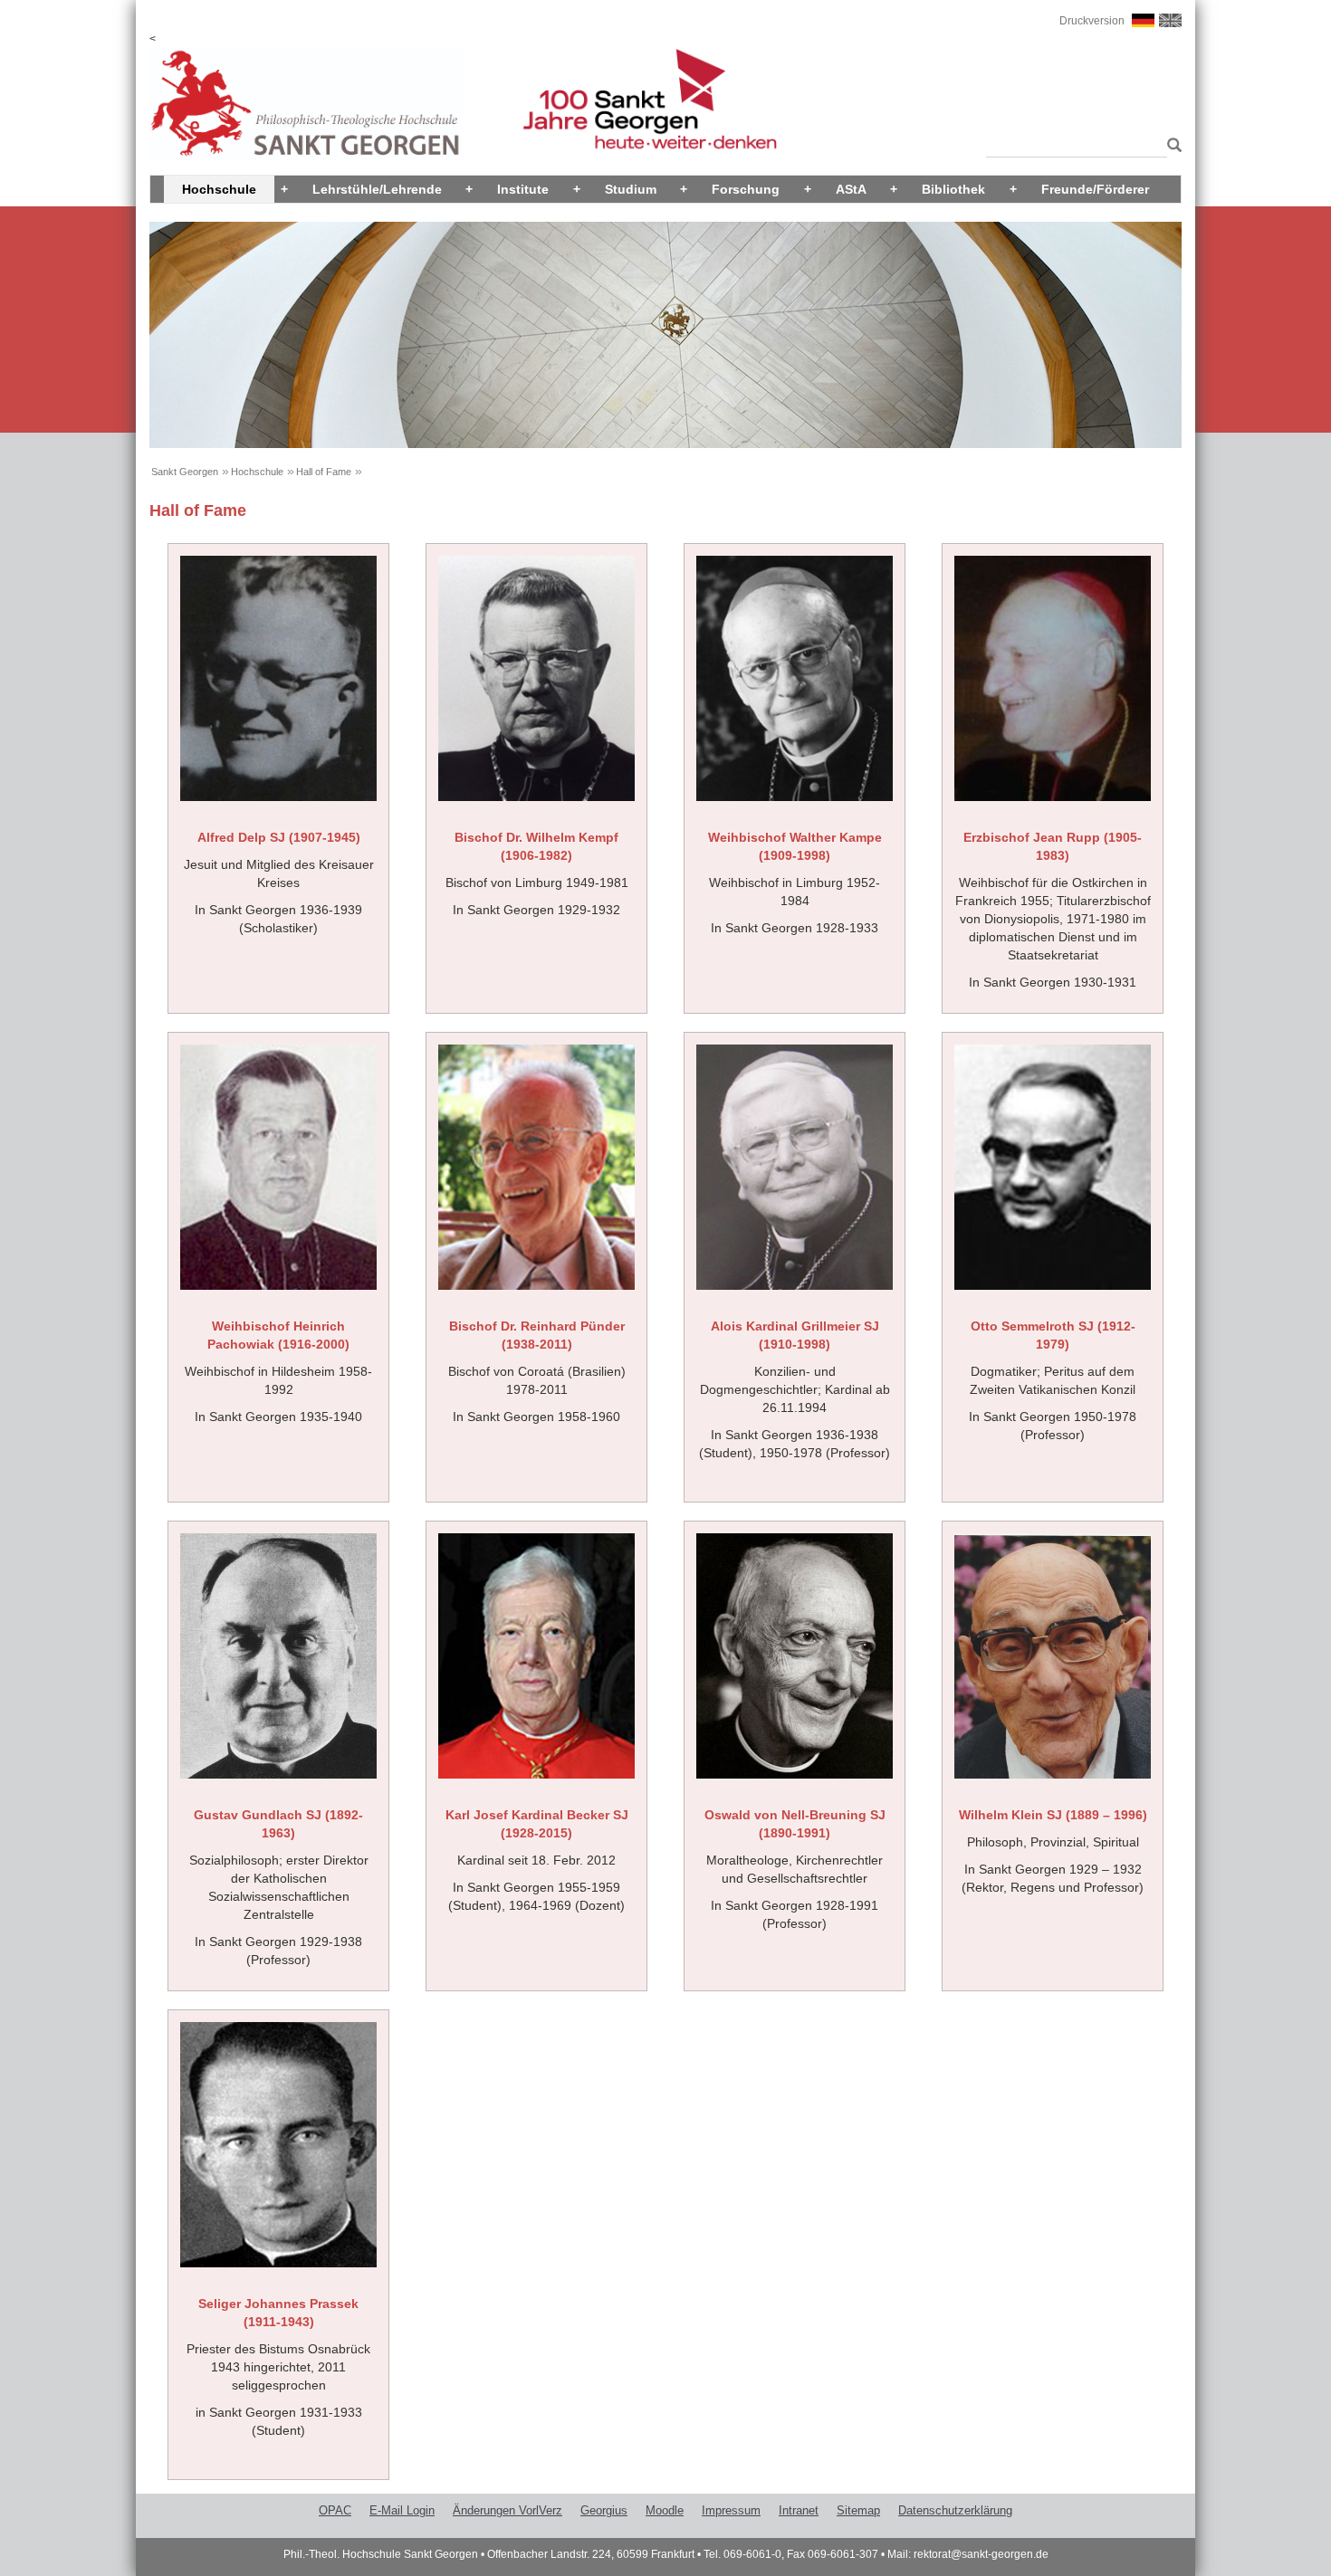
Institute (523, 189)
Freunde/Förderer (1095, 189)
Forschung (746, 189)
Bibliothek (953, 189)
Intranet (799, 2510)
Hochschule (219, 189)
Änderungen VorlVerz (508, 2510)
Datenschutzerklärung (955, 2510)
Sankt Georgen (185, 472)
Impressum (731, 2510)
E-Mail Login (402, 2510)
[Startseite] (306, 103)
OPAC (335, 2510)
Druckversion (1092, 21)
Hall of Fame (324, 472)
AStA (851, 189)
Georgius (604, 2510)
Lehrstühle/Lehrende (377, 189)
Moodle (665, 2510)
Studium (631, 189)
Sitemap (858, 2510)
